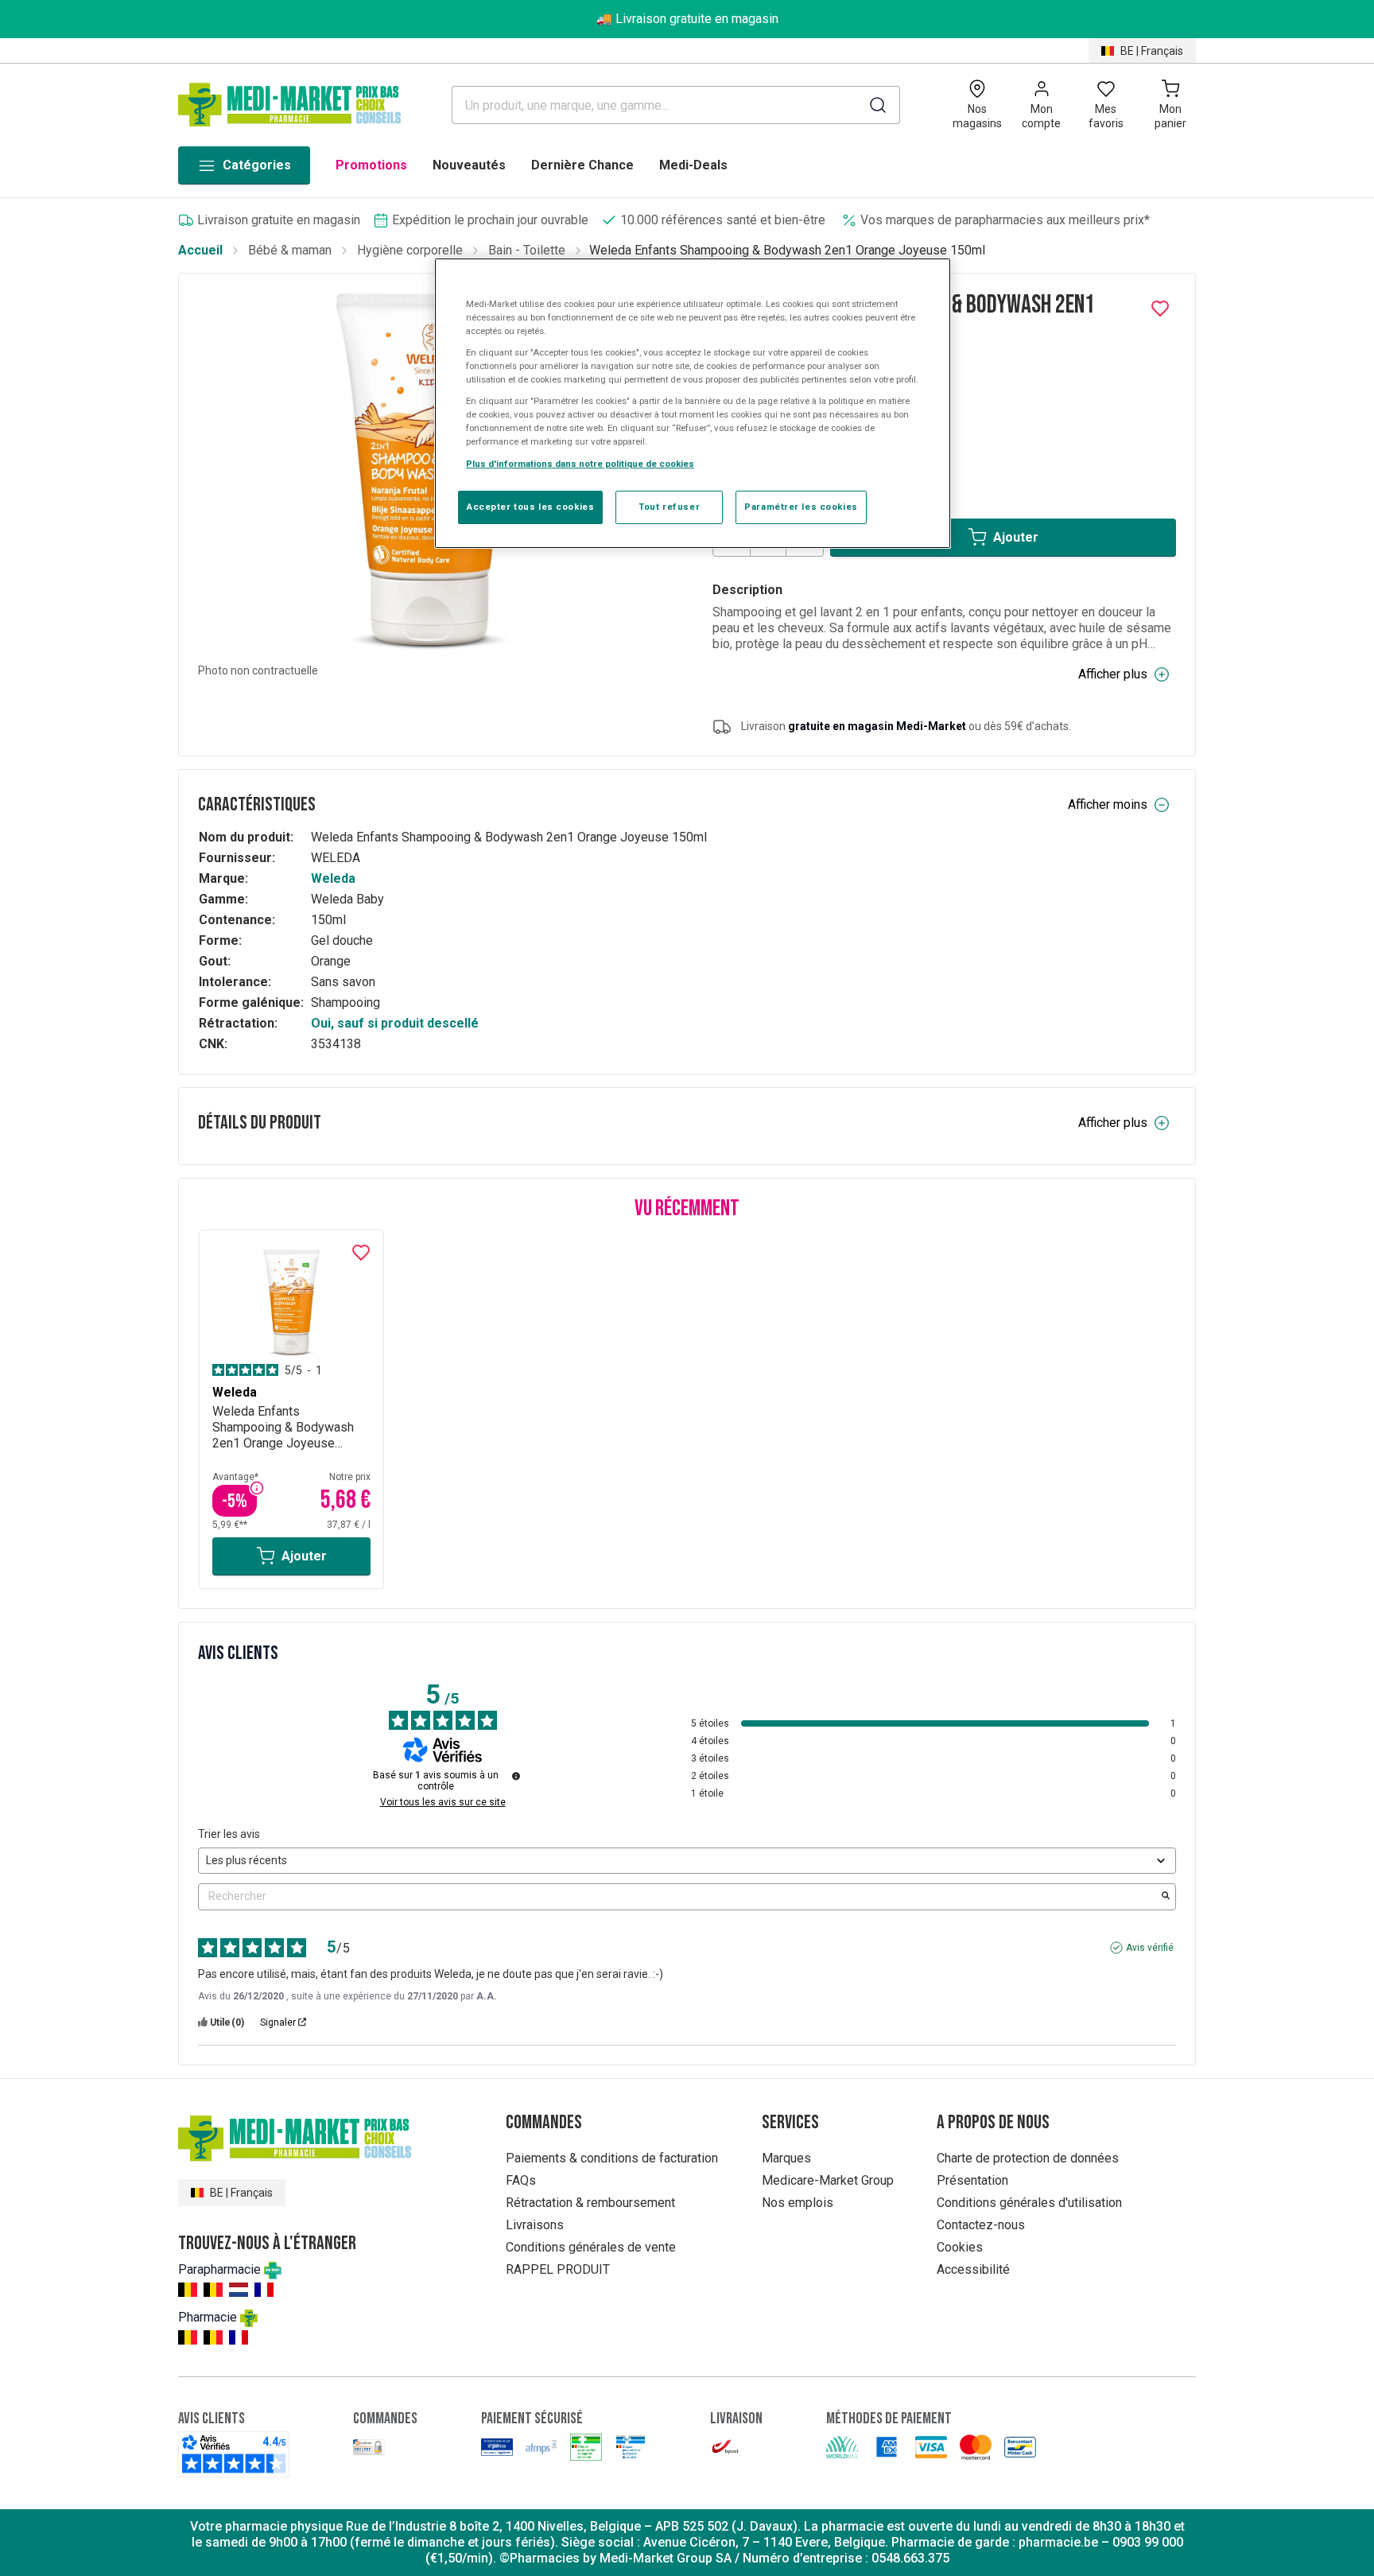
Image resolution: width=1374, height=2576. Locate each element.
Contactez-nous (981, 2225)
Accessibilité (973, 2269)
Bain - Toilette (527, 250)
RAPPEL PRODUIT (558, 2269)
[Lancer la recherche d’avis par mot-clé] (1166, 1897)
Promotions (371, 165)
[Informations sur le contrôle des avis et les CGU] (516, 1776)
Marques (786, 2158)
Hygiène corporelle (410, 250)
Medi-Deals (693, 165)
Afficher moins (1108, 804)
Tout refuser (669, 507)
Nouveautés (469, 165)
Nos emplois (798, 2203)
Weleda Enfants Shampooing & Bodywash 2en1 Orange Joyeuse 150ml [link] (787, 250)
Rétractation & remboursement (590, 2203)
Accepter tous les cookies (530, 507)
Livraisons (535, 2225)
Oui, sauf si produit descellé (395, 1023)
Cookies (960, 2247)
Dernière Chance (582, 165)
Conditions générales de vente (591, 2247)
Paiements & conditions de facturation (612, 2158)
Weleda (333, 878)
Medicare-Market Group (828, 2180)
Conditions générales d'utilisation (1029, 2203)
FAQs (521, 2180)
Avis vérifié (1150, 1948)
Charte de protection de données (1028, 2158)
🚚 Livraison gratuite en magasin (687, 19)
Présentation (972, 2180)
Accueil (200, 250)
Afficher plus (1113, 674)
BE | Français (1152, 51)
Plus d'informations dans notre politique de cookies (580, 464)
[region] (693, 403)
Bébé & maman (290, 250)
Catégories (257, 165)
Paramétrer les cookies (801, 507)
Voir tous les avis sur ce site (443, 1802)
